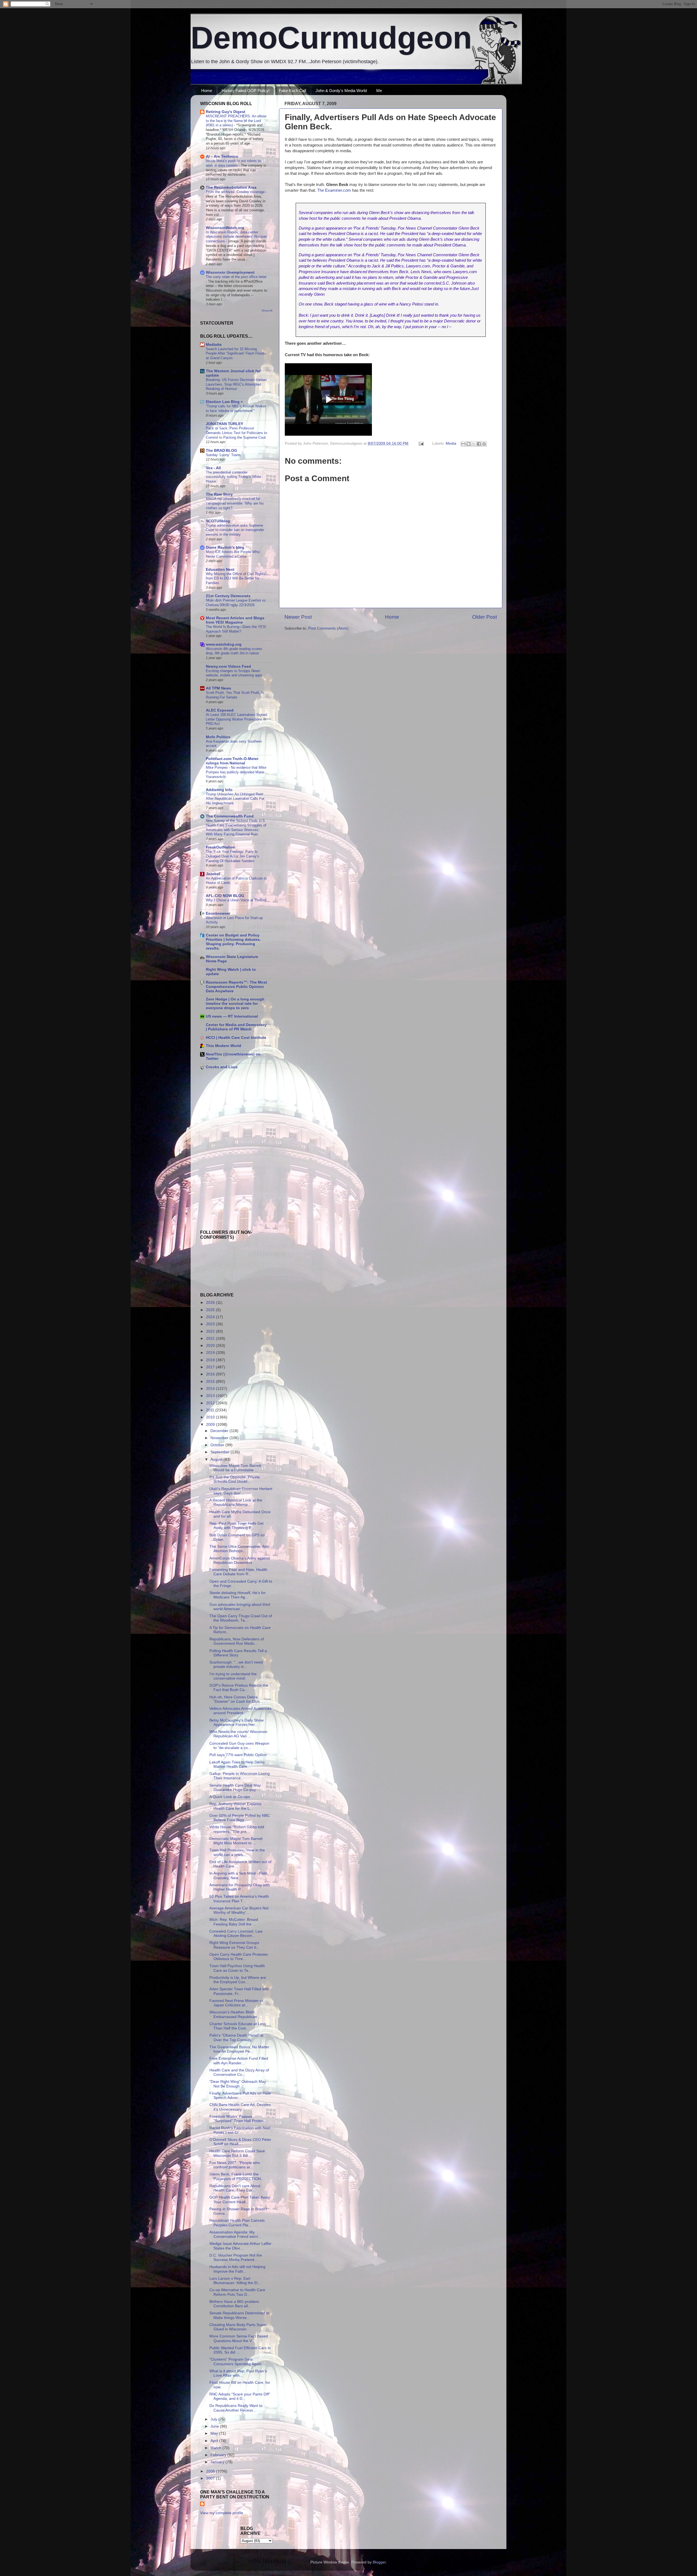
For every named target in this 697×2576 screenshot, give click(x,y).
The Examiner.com (335, 190)
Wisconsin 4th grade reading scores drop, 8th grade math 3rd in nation (234, 651)
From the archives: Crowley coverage (236, 192)
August (217, 1459)
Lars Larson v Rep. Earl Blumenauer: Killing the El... (235, 2281)
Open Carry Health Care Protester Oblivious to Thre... (239, 1957)
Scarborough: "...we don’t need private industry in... (236, 1664)
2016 (211, 1374)
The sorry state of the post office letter (236, 277)
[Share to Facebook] (479, 444)
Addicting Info (219, 790)
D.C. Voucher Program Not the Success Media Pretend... (236, 2258)
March (216, 2448)
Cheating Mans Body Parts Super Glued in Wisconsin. (238, 2327)
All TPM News (218, 688)
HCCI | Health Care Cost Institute (236, 1038)
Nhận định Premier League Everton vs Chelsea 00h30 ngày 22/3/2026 (236, 603)
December (220, 1431)
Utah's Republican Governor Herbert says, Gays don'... (241, 1491)
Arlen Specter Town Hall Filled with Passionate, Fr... (239, 1991)
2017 (211, 1367)
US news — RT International (232, 1016)
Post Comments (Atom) (328, 628)
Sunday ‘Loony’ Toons (223, 455)
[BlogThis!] (469, 444)
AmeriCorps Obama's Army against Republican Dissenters (240, 1560)
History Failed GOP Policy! (246, 91)
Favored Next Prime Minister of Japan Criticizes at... (236, 2003)
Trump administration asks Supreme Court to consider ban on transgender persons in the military (235, 530)
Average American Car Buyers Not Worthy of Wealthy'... (239, 1910)
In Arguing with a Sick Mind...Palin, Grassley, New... (239, 1875)
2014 (211, 1389)
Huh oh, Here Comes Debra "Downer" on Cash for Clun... (236, 1699)
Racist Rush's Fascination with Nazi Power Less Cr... (240, 2130)
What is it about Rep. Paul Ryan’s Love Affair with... (238, 2373)
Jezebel (213, 874)
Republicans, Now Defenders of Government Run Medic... (237, 1641)
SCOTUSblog (218, 521)
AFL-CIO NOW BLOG (225, 896)
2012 (211, 1403)
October (218, 1445)
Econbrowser (218, 913)
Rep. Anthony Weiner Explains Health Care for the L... (235, 1806)
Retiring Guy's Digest (226, 112)
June (215, 2426)
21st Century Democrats (228, 596)
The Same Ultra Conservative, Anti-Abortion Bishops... (240, 1549)
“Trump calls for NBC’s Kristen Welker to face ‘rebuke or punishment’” (236, 408)
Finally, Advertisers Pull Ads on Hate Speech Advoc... (240, 2096)
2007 (211, 2478)
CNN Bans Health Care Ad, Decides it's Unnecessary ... (240, 2107)
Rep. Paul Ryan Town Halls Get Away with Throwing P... (236, 1526)
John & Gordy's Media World (341, 91)
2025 (211, 1310)
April (215, 2441)
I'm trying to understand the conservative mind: (233, 1676)
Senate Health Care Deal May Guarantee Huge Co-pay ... (235, 1788)
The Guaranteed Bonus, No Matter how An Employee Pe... (239, 2049)
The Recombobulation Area (231, 187)
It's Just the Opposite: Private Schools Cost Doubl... (235, 1479)
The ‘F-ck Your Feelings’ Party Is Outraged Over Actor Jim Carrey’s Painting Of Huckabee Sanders (233, 856)
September (221, 1452)
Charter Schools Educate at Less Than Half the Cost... (238, 2026)
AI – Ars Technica (222, 156)
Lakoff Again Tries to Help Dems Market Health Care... (237, 1764)
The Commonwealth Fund (230, 816)
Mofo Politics (218, 737)
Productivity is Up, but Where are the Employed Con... (238, 1980)
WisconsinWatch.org (225, 228)
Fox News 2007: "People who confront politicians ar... (235, 2165)
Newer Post (298, 617)
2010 (211, 1417)
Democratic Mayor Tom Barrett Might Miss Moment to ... (236, 1841)
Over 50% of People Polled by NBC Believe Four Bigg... (240, 1818)
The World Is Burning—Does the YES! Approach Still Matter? (236, 629)
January (218, 2462)
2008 (211, 2471)
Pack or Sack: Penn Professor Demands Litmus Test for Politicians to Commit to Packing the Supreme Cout (236, 433)
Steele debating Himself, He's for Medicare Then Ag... (238, 1595)
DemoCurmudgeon (331, 38)
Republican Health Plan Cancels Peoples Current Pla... (237, 2223)
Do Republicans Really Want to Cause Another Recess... (236, 2408)
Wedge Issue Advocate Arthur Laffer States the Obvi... (240, 2246)
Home (207, 91)
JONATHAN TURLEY (224, 424)
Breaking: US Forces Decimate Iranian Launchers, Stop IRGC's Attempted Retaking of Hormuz (236, 384)
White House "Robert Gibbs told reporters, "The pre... (237, 1829)
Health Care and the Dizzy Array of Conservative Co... (239, 2072)
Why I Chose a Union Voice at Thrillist (236, 900)
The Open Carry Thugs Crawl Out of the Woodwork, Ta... (241, 1618)
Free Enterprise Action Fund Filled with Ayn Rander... (239, 2061)
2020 (211, 1346)
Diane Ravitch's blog (225, 547)
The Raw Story (219, 494)
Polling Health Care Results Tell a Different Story (238, 1653)
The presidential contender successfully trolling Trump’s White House (233, 477)
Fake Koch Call (292, 91)
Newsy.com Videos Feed (228, 666)
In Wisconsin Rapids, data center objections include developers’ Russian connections (236, 237)
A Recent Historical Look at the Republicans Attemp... (236, 1502)
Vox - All (213, 468)
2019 (211, 1353)
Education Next (220, 570)
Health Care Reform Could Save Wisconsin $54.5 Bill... (237, 2153)
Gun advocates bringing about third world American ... (240, 1607)
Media (451, 443)
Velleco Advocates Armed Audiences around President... (240, 1711)
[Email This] (463, 444)
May (215, 2433)
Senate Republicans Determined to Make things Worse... (239, 2315)
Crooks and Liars (222, 1067)
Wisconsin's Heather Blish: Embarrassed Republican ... (235, 2014)
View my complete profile (222, 2513)
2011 (211, 1410)
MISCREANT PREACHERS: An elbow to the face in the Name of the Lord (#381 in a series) (236, 121)
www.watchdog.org (224, 644)
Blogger (379, 2562)
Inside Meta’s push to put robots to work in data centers (233, 163)
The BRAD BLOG (221, 451)
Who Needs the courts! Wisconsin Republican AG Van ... (238, 1734)
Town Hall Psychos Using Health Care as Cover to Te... (237, 1968)
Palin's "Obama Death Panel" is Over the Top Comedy (236, 2038)
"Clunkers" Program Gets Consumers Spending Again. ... (238, 2362)
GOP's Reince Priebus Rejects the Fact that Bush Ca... (239, 1688)
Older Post (484, 617)
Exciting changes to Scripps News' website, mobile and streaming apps (234, 673)
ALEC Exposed (220, 710)
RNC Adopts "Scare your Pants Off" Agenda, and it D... (240, 2396)
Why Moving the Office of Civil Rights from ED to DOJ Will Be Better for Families (236, 578)
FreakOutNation (221, 847)
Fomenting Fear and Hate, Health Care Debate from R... (238, 1572)
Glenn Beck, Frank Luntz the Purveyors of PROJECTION (235, 2176)
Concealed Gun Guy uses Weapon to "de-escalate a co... (239, 1746)
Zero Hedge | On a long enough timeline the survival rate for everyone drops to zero (235, 1004)
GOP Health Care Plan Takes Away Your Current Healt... (240, 2200)
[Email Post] (421, 443)
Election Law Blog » (224, 402)
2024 (211, 1317)
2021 (211, 1339)
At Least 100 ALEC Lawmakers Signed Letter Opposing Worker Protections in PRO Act (236, 719)
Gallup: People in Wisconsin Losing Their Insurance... (240, 1776)
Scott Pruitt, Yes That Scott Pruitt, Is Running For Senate (235, 695)
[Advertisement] (216, 1112)
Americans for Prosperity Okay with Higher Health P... (240, 1887)
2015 (211, 1382)
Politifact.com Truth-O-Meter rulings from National (232, 761)
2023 (211, 1324)
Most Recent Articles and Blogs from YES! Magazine (235, 620)
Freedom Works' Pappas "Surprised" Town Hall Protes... (238, 2119)
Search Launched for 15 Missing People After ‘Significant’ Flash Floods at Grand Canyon (236, 353)
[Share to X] (474, 444)
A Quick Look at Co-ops (230, 1797)
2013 (211, 1396)
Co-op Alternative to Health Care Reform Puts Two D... (237, 2292)
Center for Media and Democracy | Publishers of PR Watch (236, 1027)
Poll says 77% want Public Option (238, 1755)
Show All (267, 311)
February (219, 2455)
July (214, 2419)
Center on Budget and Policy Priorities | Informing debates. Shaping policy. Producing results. (233, 942)
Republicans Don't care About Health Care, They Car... (235, 2188)
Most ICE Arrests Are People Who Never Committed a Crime (233, 554)
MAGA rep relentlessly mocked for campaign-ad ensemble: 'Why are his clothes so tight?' (235, 503)
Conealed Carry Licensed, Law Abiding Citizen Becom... (236, 1933)
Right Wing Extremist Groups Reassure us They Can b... (235, 1945)
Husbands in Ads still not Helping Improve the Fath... (237, 2269)
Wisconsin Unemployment (230, 272)
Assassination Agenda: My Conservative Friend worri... (235, 2234)
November (220, 1438)
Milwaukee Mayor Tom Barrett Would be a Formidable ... (235, 1468)
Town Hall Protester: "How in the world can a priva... (237, 1852)
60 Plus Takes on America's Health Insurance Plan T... (239, 1899)
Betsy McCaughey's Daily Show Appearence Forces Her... (236, 1722)
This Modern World (224, 1046)
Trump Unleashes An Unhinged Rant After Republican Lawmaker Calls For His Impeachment (235, 799)
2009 (211, 1425)
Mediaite (214, 345)
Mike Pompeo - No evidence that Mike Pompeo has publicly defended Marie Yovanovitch (236, 772)
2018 (211, 1360)
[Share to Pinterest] (484, 444)
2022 (211, 1331)
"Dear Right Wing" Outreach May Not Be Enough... (238, 2084)
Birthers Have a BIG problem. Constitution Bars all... (235, 2304)
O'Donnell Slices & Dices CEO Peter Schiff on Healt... (240, 2142)
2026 (211, 1303)
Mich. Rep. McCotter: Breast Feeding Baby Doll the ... (234, 1922)
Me (379, 91)
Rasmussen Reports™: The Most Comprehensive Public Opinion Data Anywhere (236, 987)
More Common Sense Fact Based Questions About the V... (239, 2338)
